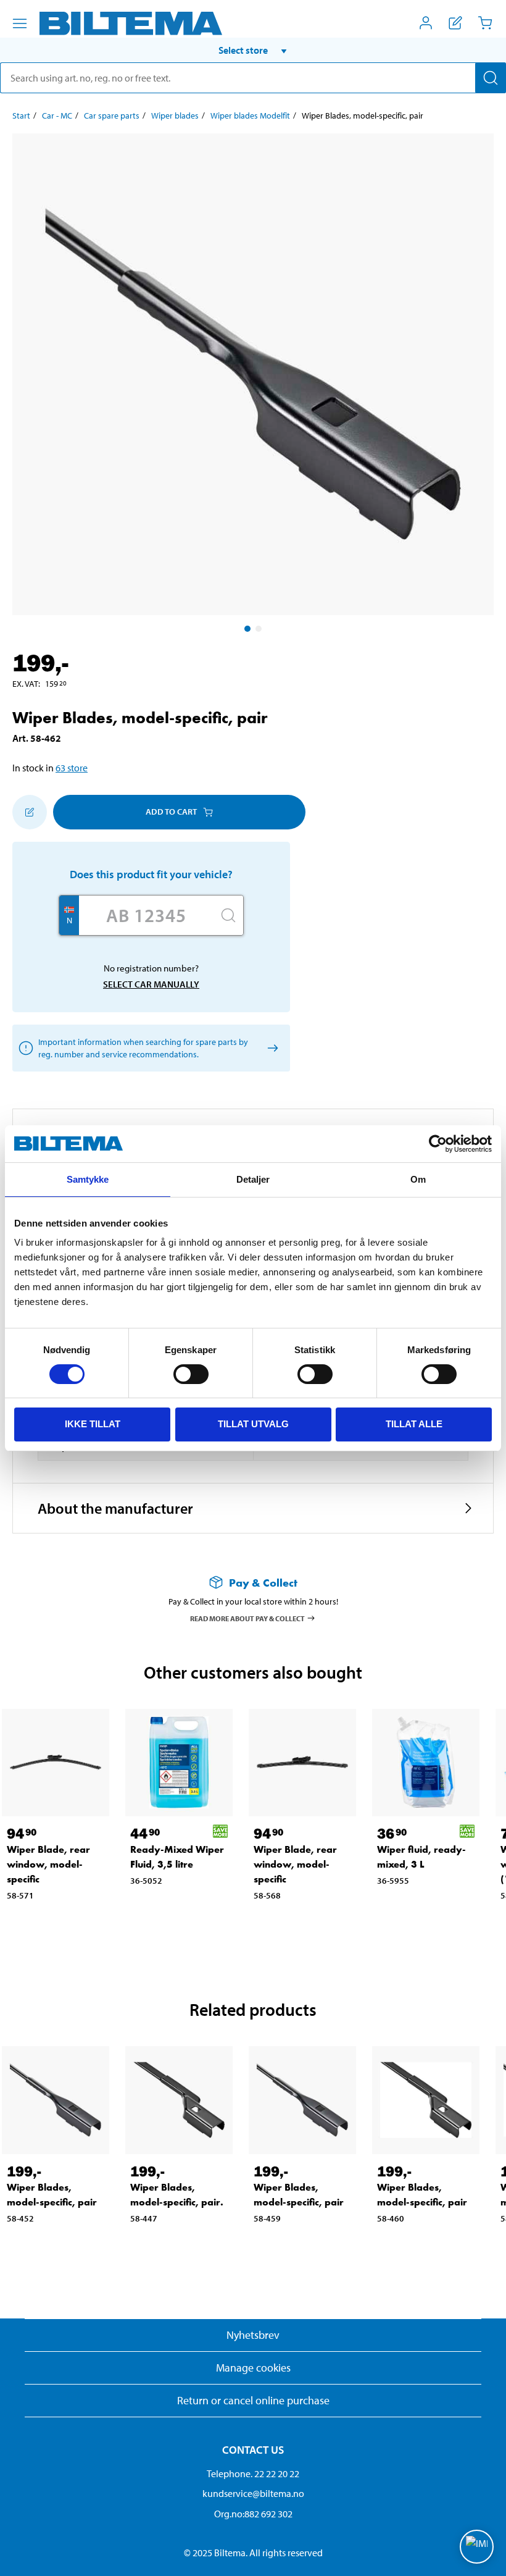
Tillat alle (414, 1424)
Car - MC (57, 115)
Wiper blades (175, 115)
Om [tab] (418, 1179)
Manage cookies (253, 2368)
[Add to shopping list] (30, 812)
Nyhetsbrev (253, 2335)
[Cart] (485, 23)
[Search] (491, 78)
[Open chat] (477, 2547)
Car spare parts (112, 115)
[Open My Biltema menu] (426, 23)
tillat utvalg (253, 1424)
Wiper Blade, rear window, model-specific (48, 1864)
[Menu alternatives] (20, 23)
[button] (253, 50)
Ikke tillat (93, 1424)
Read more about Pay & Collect (247, 1618)
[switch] (191, 1374)
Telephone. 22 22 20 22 (253, 2473)
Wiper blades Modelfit (250, 115)
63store (72, 768)
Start (21, 115)
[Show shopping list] (455, 23)
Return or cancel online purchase (253, 2400)
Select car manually (151, 984)
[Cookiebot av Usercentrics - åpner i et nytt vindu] (438, 1144)
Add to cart (171, 812)
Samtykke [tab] (88, 1179)
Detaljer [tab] (253, 1179)
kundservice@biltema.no (253, 2493)
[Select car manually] (271, 1048)
